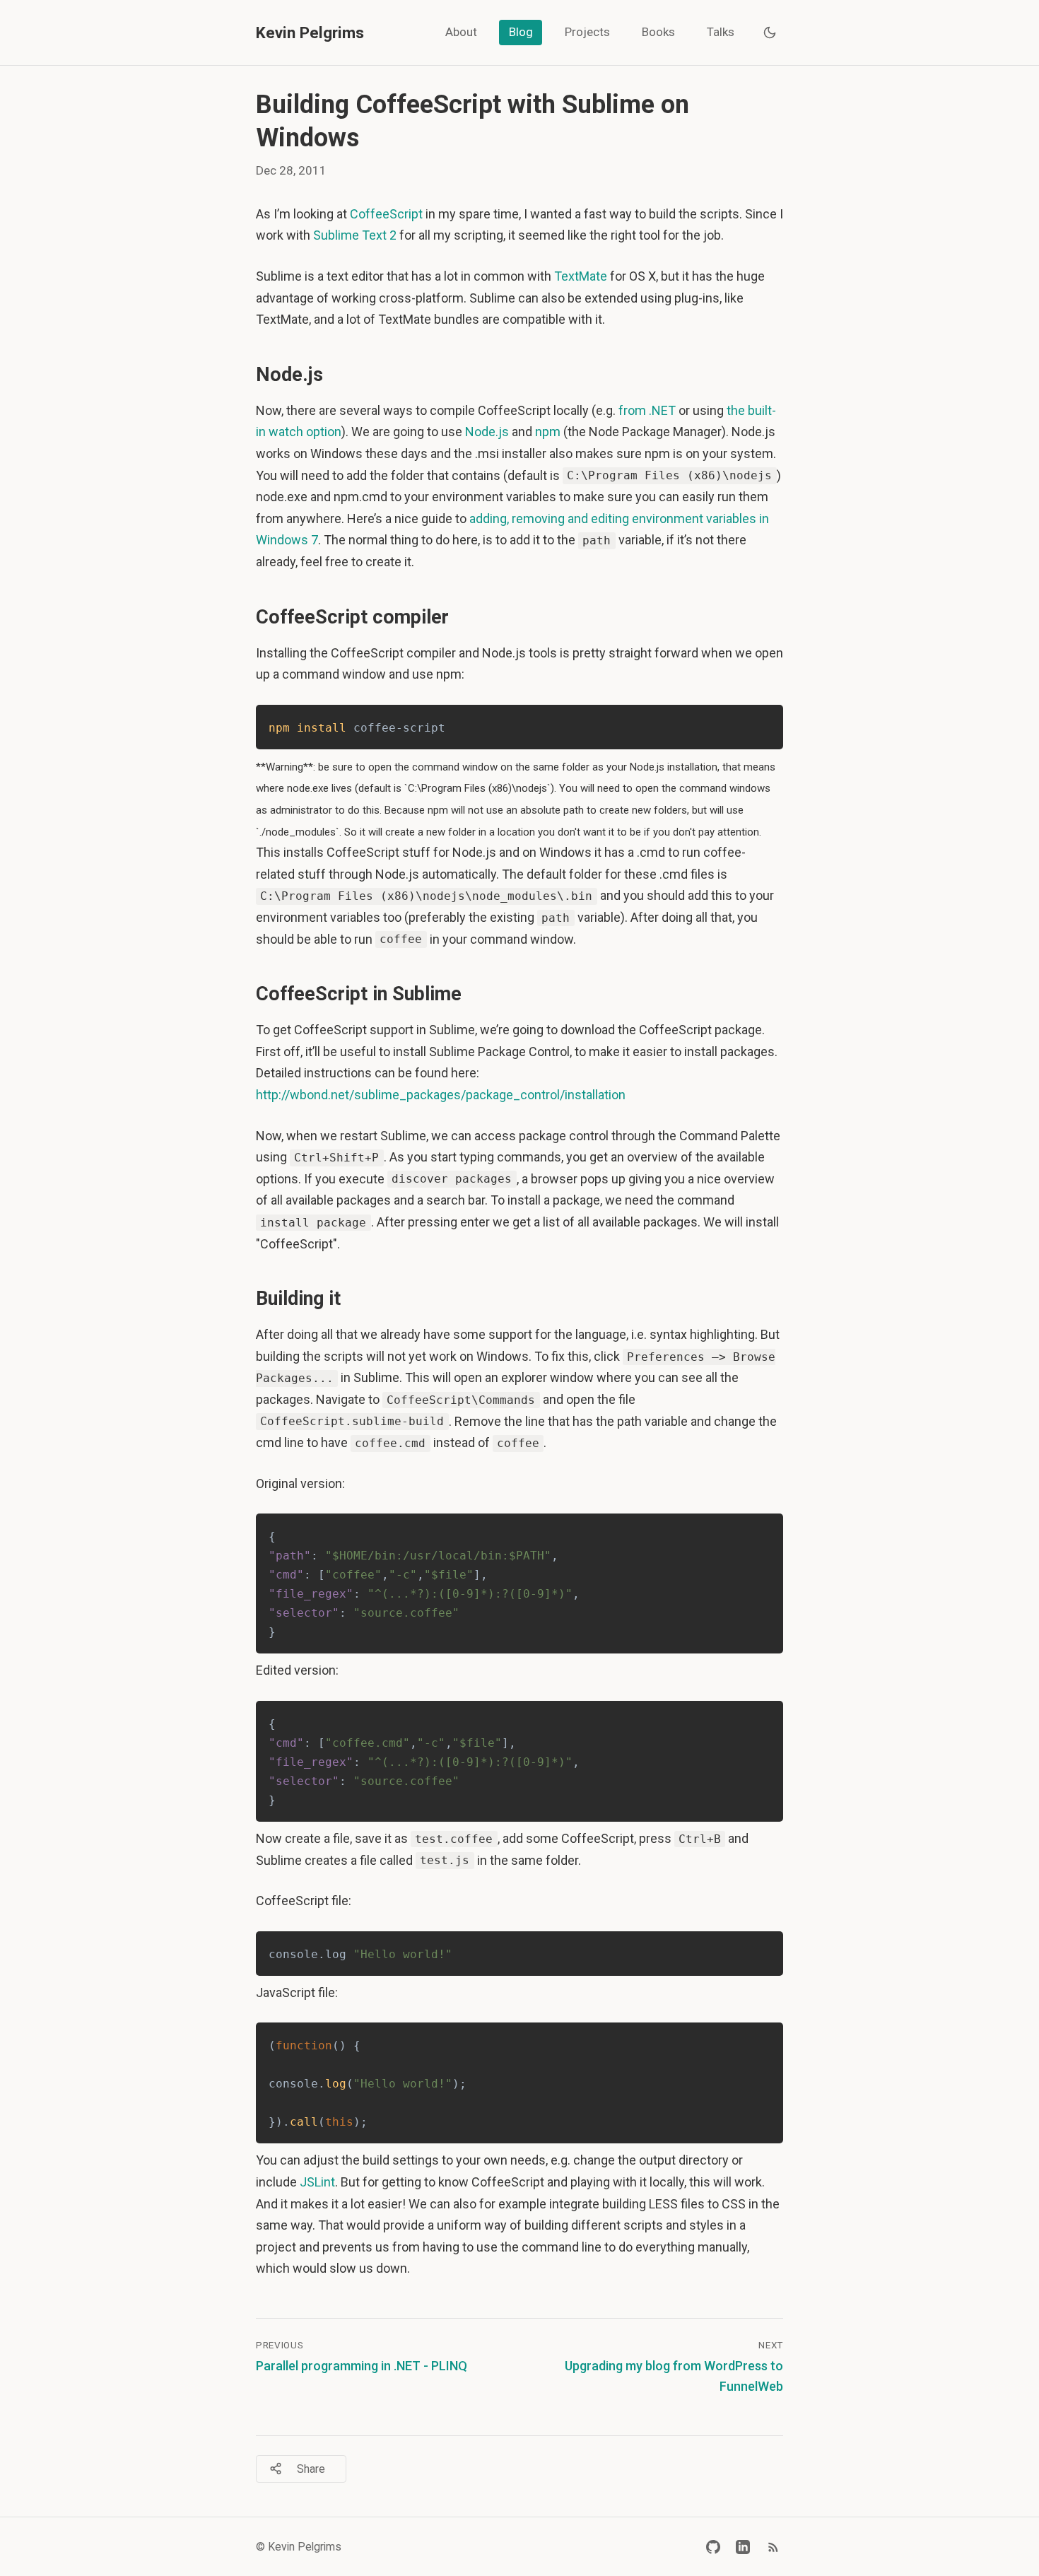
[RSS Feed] (773, 2547)
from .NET (647, 410)
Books (658, 32)
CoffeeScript (386, 214)
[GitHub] (713, 2547)
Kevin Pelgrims (310, 33)
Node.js (487, 432)
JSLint (317, 2182)
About (461, 32)
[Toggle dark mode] (770, 33)
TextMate (581, 276)
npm (548, 432)
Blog (521, 32)
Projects (587, 32)
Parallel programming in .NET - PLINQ (362, 2366)
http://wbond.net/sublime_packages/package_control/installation (441, 1095)
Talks (721, 32)
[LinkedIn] (743, 2547)
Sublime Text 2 (355, 235)
